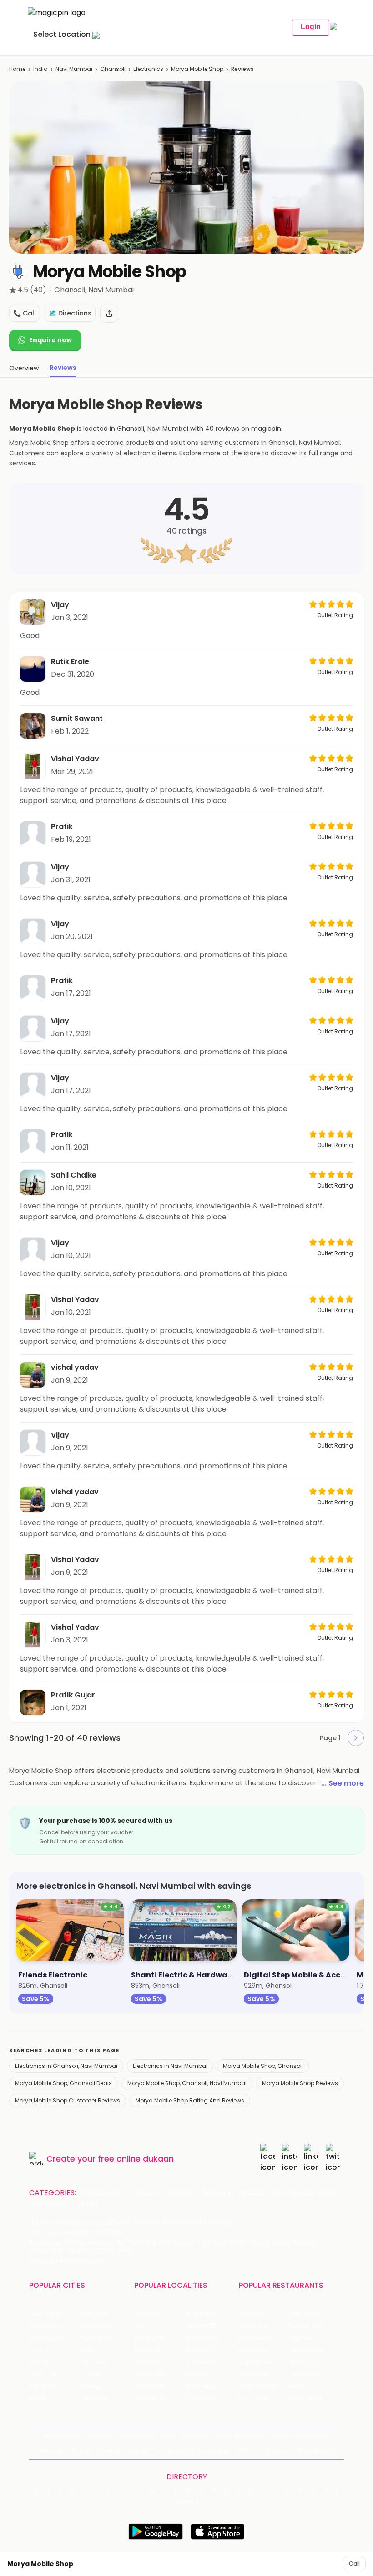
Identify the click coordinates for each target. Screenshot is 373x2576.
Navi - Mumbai (52, 2374)
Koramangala (156, 2314)
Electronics (148, 69)
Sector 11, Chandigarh (160, 2362)
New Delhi (44, 2314)
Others (186, 2502)
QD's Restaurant (265, 2398)
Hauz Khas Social (316, 2398)
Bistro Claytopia (315, 2314)
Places (82, 2451)
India (40, 69)
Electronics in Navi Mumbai (170, 2066)
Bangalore (45, 2326)
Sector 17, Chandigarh (211, 2350)
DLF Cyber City (157, 2339)
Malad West (153, 2386)
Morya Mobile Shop (197, 69)
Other (88, 2204)
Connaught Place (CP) (211, 2386)
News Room (62, 2436)
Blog (169, 2436)
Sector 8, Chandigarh (160, 2350)
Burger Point (309, 2326)
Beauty (147, 2193)
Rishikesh (43, 2386)
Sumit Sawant (77, 718)
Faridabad (96, 2339)
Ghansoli (113, 69)
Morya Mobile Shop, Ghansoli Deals (63, 2083)
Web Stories (316, 2451)
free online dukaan (136, 2159)
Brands (139, 2451)
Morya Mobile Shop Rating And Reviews (190, 2100)
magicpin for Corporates (193, 2451)
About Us (101, 2436)
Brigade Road (206, 2314)
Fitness (251, 2193)
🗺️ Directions (70, 313)
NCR (87, 2350)
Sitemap (52, 2451)
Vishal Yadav (75, 759)
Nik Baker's (255, 2339)
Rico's (299, 2386)
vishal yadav (75, 1367)
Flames (302, 2339)
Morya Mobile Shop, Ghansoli (263, 2066)
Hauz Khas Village (160, 2398)
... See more (343, 1783)
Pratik (62, 826)
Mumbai (93, 2362)
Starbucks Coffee (265, 2374)
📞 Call (25, 313)
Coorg (90, 2386)
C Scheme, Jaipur (211, 2362)
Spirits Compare (239, 2436)
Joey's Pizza (257, 2386)
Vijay (60, 605)
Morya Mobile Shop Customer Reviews (68, 2100)
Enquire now (50, 340)
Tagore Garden (210, 2398)
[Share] (109, 314)
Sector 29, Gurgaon (211, 2326)
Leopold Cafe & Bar (316, 2374)
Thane (91, 2374)
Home (17, 69)
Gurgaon (94, 2314)
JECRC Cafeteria (316, 2362)
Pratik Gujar (73, 1695)
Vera (245, 2451)
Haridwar (94, 2398)
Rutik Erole (70, 661)
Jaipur (39, 2350)
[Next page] (356, 1738)
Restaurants (105, 2193)
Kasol (37, 2398)
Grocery (216, 2193)
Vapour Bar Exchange (265, 2362)
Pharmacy (51, 2204)
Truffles (251, 2314)
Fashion (180, 2193)
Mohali (39, 2362)
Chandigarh (99, 2326)
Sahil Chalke (74, 1175)
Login (311, 27)
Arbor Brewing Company (265, 2326)
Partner (110, 2451)
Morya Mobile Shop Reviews (300, 2083)
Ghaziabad (46, 2339)
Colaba (197, 2374)
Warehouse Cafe (316, 2350)
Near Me (195, 2436)
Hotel (328, 2193)
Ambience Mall (209, 2339)
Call (354, 2564)
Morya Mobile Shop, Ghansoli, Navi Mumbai (187, 2083)
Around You (138, 2436)
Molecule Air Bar (264, 2350)
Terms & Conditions (300, 2436)
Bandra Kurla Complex (160, 2374)
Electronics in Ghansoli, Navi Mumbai (66, 2066)
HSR (140, 2326)
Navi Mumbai (74, 69)
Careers (278, 2451)
